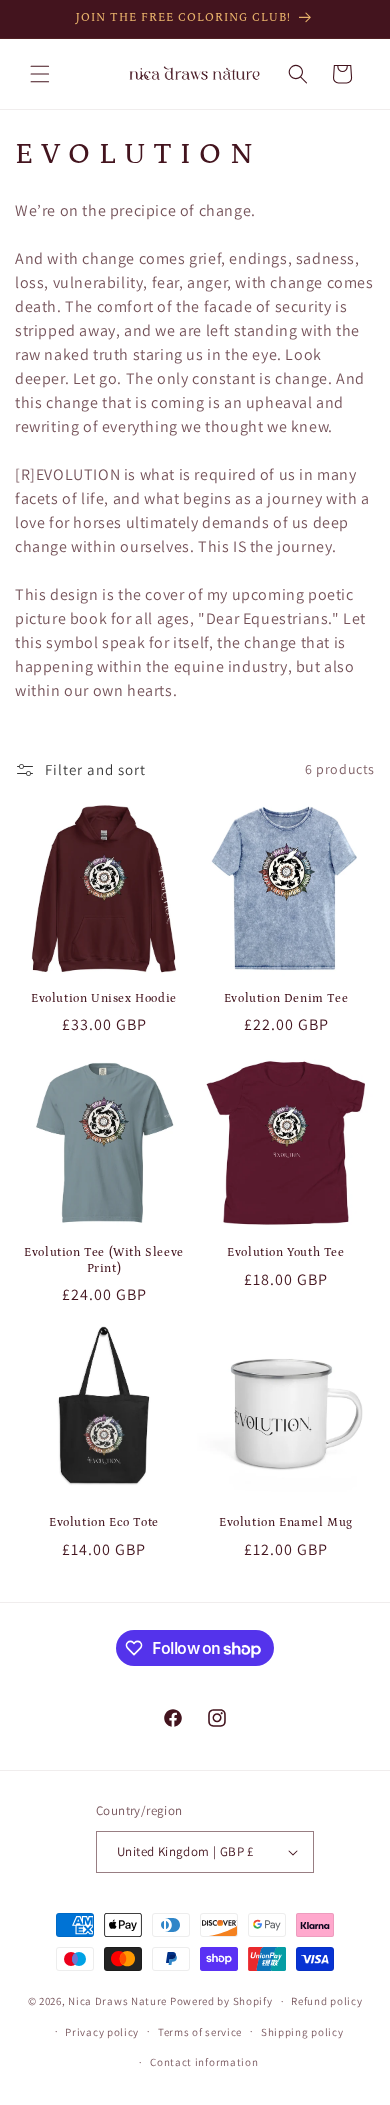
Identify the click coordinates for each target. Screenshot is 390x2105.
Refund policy (326, 2001)
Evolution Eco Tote (104, 1522)
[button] (40, 74)
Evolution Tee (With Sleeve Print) (104, 1260)
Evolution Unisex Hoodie (104, 998)
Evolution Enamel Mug (286, 1522)
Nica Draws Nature (117, 2001)
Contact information (204, 2062)
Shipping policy (302, 2032)
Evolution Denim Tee (286, 998)
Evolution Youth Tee (285, 1252)
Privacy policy (102, 2032)
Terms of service (200, 2032)
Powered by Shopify (221, 2001)
